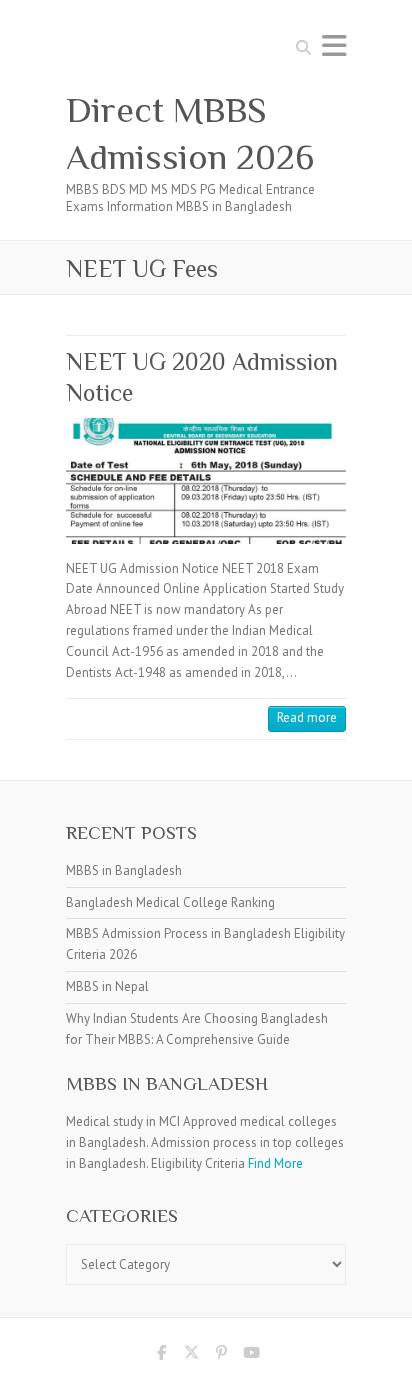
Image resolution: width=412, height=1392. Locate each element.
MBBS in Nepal (107, 986)
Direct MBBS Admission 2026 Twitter (191, 1356)
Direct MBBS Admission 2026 (190, 133)
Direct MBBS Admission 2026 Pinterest (221, 1356)
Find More (275, 1163)
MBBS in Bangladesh (124, 870)
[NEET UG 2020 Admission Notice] (206, 480)
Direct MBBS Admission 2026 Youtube (251, 1356)
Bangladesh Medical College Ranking (170, 902)
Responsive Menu (334, 45)
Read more (307, 717)
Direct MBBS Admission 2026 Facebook (161, 1356)
